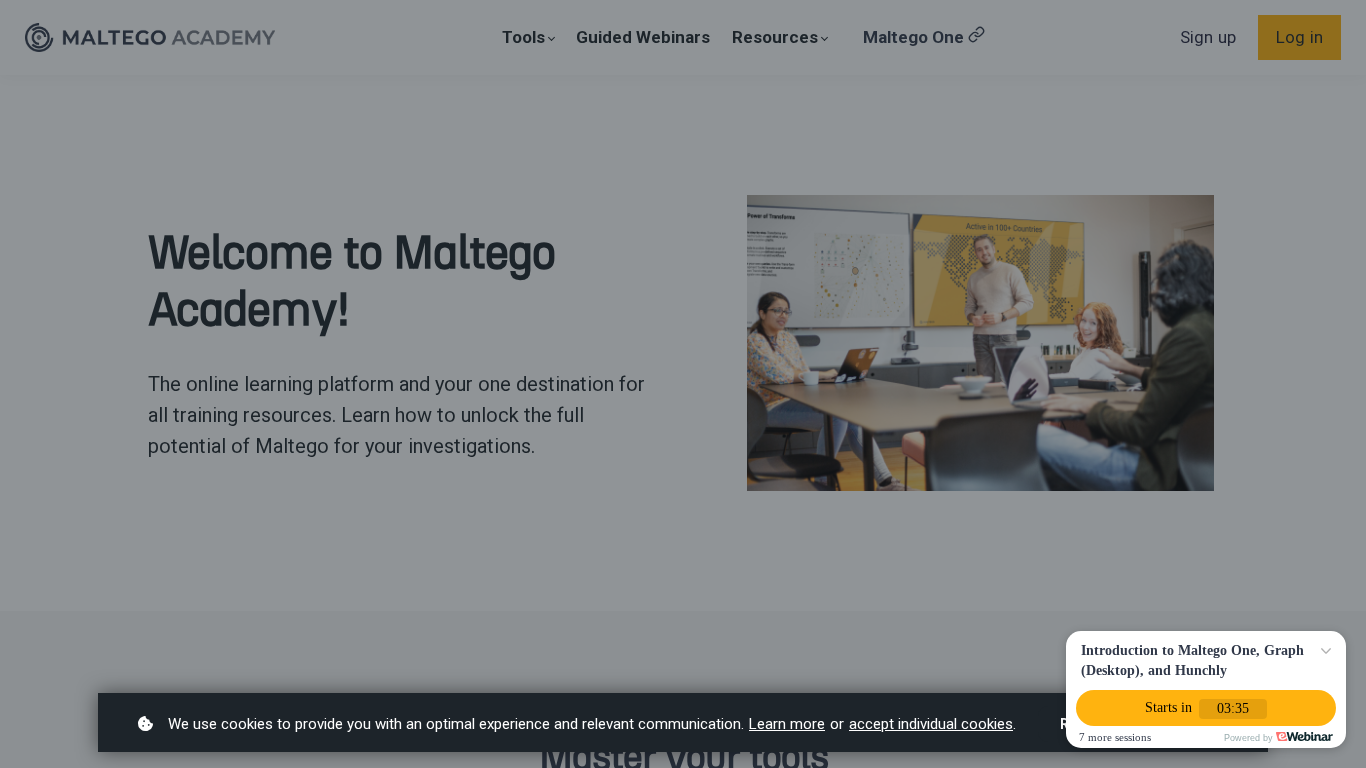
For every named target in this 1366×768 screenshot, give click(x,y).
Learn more (787, 724)
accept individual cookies (931, 724)
